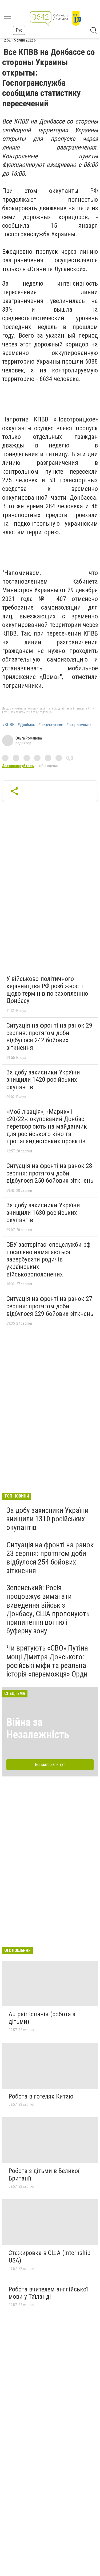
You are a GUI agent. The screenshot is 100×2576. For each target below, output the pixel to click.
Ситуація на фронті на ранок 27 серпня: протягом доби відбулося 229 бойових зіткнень (50, 1306)
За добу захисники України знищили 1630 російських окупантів (43, 1213)
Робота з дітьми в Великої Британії (44, 2175)
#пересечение (51, 725)
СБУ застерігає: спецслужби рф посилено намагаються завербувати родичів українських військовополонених (48, 1259)
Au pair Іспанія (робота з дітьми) (42, 2018)
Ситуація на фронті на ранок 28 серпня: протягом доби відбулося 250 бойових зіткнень (50, 1173)
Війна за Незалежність (38, 1728)
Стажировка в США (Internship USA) (49, 2257)
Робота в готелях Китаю (41, 2096)
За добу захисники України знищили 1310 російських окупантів (47, 1519)
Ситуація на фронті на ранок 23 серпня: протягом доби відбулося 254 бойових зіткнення (50, 1558)
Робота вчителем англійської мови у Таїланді (48, 2293)
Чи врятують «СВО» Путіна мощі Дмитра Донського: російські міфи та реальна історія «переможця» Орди (47, 1661)
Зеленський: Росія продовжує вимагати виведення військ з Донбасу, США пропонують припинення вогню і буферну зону (48, 1609)
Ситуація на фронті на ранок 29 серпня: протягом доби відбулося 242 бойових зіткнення (49, 1037)
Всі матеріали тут (50, 1765)
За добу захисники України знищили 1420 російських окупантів (43, 1080)
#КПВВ (8, 725)
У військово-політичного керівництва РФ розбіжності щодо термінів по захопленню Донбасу (47, 990)
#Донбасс (26, 725)
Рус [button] (19, 30)
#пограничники (79, 725)
